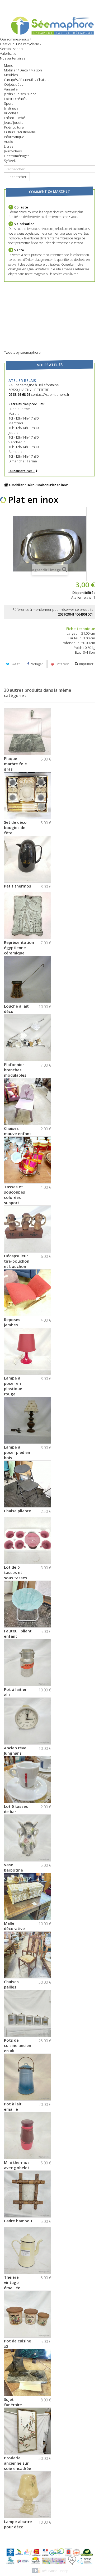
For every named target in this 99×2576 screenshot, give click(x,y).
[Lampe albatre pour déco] (27, 2495)
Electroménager (16, 156)
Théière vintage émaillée (12, 2282)
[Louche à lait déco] (27, 979)
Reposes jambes (12, 1322)
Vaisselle (11, 89)
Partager (36, 664)
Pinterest (61, 664)
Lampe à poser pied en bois (17, 1452)
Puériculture (14, 127)
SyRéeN (10, 161)
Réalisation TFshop (55, 2571)
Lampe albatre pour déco (18, 2524)
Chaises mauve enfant (18, 1131)
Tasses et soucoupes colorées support (15, 1195)
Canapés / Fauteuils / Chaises (27, 80)
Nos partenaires (13, 58)
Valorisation (9, 53)
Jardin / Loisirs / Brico (20, 94)
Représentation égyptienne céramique (19, 948)
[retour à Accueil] (6, 485)
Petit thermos (18, 886)
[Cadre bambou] (27, 2194)
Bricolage (11, 113)
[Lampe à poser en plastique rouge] (27, 1351)
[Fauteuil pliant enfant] (27, 1604)
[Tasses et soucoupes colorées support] (27, 1160)
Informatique (14, 137)
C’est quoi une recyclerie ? (21, 44)
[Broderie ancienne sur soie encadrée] (27, 2431)
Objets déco (14, 84)
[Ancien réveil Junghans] (27, 1721)
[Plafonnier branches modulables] (27, 1038)
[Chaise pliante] (27, 1484)
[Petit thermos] (27, 859)
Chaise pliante (18, 1511)
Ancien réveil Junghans (16, 1750)
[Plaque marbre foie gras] (27, 732)
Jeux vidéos (13, 151)
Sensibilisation (11, 49)
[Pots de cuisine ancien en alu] (27, 2013)
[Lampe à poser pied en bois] (27, 1420)
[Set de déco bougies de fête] (27, 795)
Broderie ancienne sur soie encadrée (18, 2463)
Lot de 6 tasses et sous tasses (16, 1572)
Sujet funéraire (13, 2402)
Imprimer (86, 664)
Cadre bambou (18, 2221)
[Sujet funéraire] (27, 2373)
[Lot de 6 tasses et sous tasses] (27, 1540)
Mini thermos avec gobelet (17, 2165)
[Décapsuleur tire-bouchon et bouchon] (27, 1229)
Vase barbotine (13, 1867)
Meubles (11, 75)
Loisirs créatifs (15, 99)
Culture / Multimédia (20, 132)
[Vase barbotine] (27, 1838)
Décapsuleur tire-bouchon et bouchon (17, 1261)
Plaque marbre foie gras (15, 764)
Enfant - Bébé (15, 118)
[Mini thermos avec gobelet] (27, 2136)
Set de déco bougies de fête (15, 827)
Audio (9, 142)
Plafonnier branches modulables (15, 1070)
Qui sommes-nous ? (15, 39)
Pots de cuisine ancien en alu (18, 2045)
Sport (8, 103)
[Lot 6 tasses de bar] (27, 1779)
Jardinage (11, 108)
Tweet (14, 664)
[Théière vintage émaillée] (27, 2250)
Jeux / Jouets (13, 122)
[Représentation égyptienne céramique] (27, 916)
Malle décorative (14, 1926)
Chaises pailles (11, 1984)
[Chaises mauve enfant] (27, 1102)
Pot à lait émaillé (13, 2106)
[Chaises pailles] (27, 1955)
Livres (9, 146)
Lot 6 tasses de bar (16, 1809)
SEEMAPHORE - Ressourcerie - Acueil (49, 25)
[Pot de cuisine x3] (27, 2314)
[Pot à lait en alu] (27, 1663)
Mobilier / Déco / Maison (23, 70)
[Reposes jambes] (27, 1293)
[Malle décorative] (27, 1896)
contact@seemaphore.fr (50, 394)
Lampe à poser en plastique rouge (13, 1386)
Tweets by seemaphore (22, 352)
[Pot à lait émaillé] (27, 2077)
